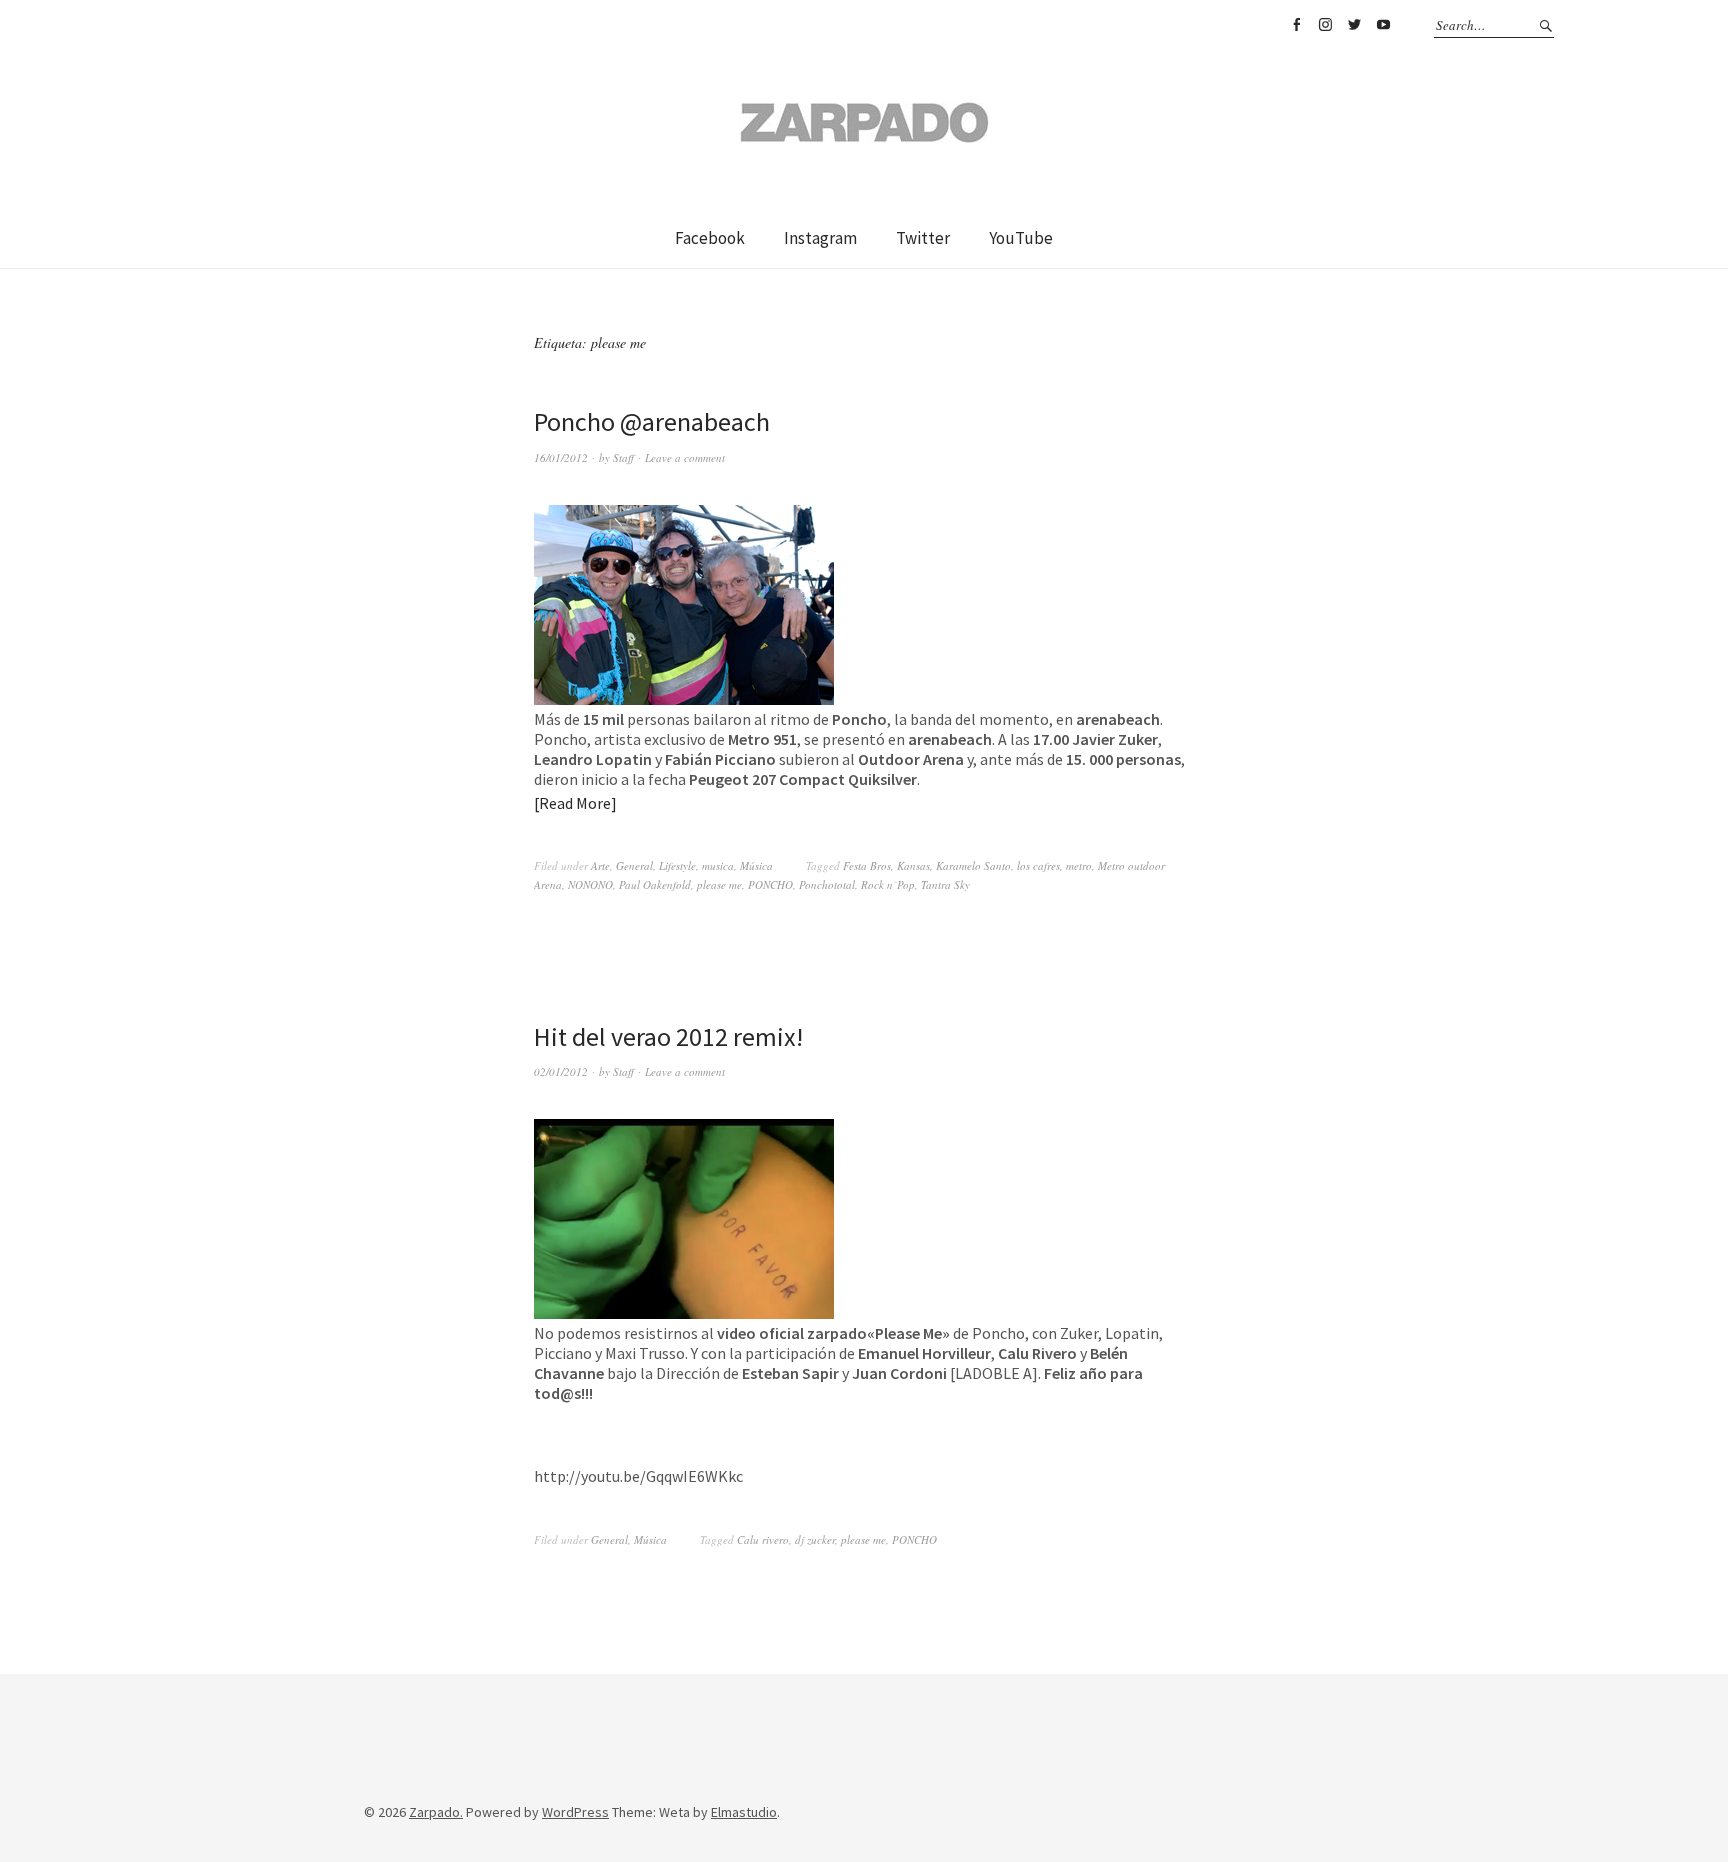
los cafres (1038, 865)
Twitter (1354, 25)
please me (719, 884)
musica (718, 865)
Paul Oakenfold (655, 884)
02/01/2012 (561, 1071)
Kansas (913, 865)
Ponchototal (827, 884)
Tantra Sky (945, 884)
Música (756, 865)
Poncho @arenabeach (652, 421)
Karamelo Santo (973, 865)
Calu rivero (763, 1539)
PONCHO (770, 884)
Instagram (1325, 25)
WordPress (575, 1812)
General (634, 865)
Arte (600, 865)
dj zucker (815, 1539)
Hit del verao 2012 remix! (668, 1036)
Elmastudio (744, 1812)
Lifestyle (677, 865)
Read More (575, 803)
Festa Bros (867, 865)
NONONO (590, 884)
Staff (623, 457)
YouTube (1383, 25)
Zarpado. (436, 1812)
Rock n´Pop (888, 884)
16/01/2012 (561, 457)
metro (1079, 865)
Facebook (1296, 25)
